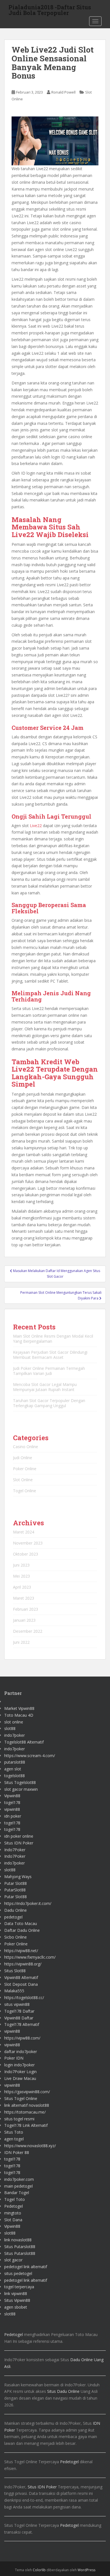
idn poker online (19, 1836)
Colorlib (39, 2570)
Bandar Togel (17, 2193)
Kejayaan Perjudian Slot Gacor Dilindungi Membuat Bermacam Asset (50, 1355)
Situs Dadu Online (63, 2391)
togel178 (12, 1802)
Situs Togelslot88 (20, 1782)
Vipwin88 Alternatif (21, 1977)
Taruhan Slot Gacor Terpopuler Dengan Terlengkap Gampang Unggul (49, 1403)
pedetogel (13, 1917)
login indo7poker (19, 2065)
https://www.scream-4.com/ (30, 1756)
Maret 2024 (24, 1532)
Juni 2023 (21, 1565)
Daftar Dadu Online (22, 1930)
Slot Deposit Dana (21, 1984)
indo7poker (15, 1735)
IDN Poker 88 (17, 2152)
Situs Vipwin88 (17, 2300)
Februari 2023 (26, 1609)
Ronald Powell (63, 92)
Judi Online (23, 1458)
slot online (14, 1722)
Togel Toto (15, 2199)
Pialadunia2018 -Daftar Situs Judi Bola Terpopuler (50, 9)
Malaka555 (14, 1991)
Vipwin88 (12, 1796)
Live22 (36, 826)
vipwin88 (12, 1809)
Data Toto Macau (21, 1923)
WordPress (86, 2570)
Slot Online (23, 1480)
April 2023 (22, 1587)
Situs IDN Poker (19, 1843)
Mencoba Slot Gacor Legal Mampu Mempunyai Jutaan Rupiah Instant (45, 1387)
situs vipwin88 (17, 2004)
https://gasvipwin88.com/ (27, 2092)
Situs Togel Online (21, 2098)
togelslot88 (15, 1776)
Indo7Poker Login (20, 2072)
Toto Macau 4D (19, 1715)
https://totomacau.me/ (25, 2112)
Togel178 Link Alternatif (26, 2125)
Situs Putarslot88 (20, 2247)
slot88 (10, 1728)
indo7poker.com (19, 2179)
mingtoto (13, 2213)
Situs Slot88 (15, 1971)
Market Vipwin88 (19, 1708)
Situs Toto (14, 2132)
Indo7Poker (15, 1850)
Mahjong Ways (18, 1877)
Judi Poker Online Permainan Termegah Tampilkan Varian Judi (49, 1371)
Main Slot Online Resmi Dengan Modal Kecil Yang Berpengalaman (53, 1339)
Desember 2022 (28, 1631)
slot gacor (13, 2260)
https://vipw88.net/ (21, 1951)
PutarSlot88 (15, 1890)
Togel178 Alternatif (22, 2024)
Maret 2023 (24, 1598)
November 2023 (28, 1543)
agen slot (13, 1769)
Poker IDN (14, 2058)
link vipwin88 (16, 2293)
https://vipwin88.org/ (23, 1964)
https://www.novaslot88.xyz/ (30, 2146)
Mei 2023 (21, 1576)
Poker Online (25, 1469)
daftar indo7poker (21, 2052)
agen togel (14, 2139)
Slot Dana (13, 2220)
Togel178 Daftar (19, 2011)
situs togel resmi (19, 2119)
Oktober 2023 (26, 1554)
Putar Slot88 (16, 1883)
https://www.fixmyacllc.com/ (30, 1957)
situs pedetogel (18, 2273)
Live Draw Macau (20, 2078)
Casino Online (26, 1447)
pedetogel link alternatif (26, 2267)
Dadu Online (16, 1910)
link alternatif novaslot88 (27, 2105)
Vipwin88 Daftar (19, 2018)
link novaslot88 (18, 2240)
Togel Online (25, 1491)
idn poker (13, 1816)
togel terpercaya (19, 2287)
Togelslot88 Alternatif (24, 1742)
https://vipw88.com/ (22, 2038)
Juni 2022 (21, 1642)
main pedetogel (18, 2186)
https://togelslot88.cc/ (24, 1998)
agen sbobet (16, 2307)
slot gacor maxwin (21, 1789)
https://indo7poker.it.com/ (28, 1903)
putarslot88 (15, 1762)
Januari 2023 (24, 1620)
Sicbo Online (16, 1937)
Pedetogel (14, 2206)
